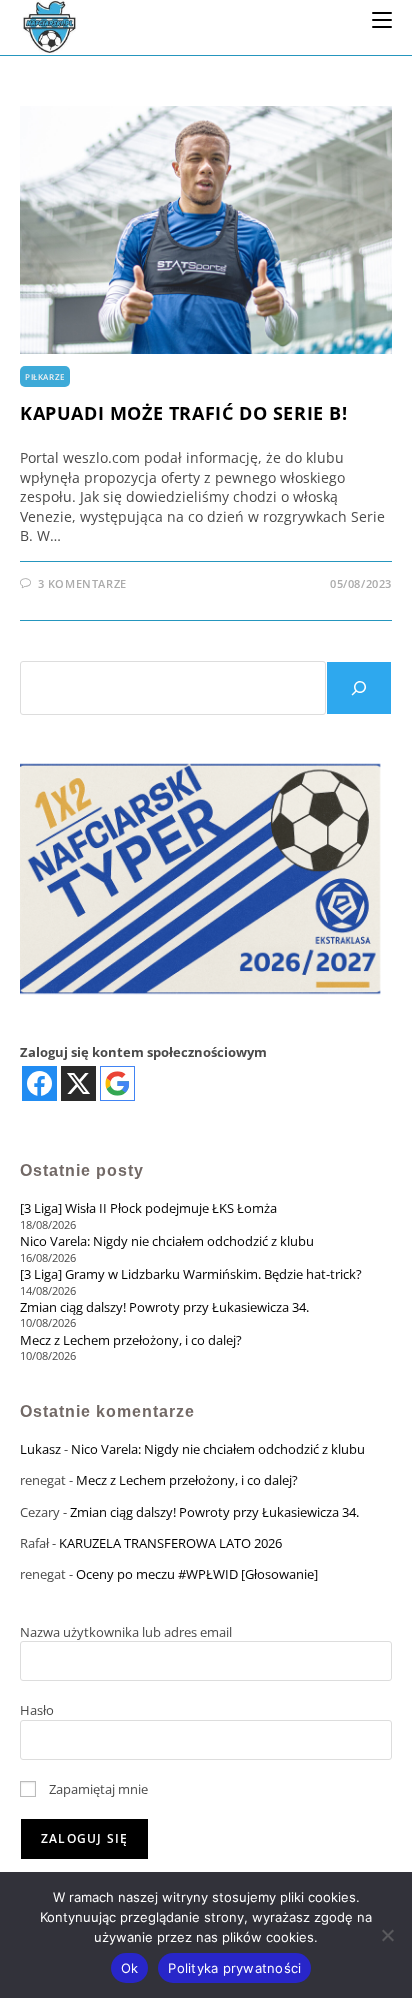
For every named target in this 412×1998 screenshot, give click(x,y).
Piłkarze (45, 376)
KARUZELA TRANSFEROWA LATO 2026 (170, 1543)
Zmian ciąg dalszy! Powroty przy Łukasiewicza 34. (164, 1307)
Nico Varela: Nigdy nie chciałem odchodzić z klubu (167, 1241)
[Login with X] (78, 1083)
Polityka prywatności (234, 1968)
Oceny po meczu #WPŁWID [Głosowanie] (197, 1574)
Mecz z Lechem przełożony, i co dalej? (131, 1340)
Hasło (37, 1710)
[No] (387, 1935)
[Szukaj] (359, 688)
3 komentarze (82, 583)
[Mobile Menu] (382, 19)
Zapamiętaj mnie (97, 1789)
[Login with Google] (117, 1083)
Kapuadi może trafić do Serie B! (184, 413)
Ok (130, 1968)
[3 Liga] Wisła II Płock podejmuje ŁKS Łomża (148, 1208)
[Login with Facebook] (39, 1083)
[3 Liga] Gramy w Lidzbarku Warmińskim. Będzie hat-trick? (191, 1274)
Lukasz (40, 1449)
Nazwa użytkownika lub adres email (126, 1632)
